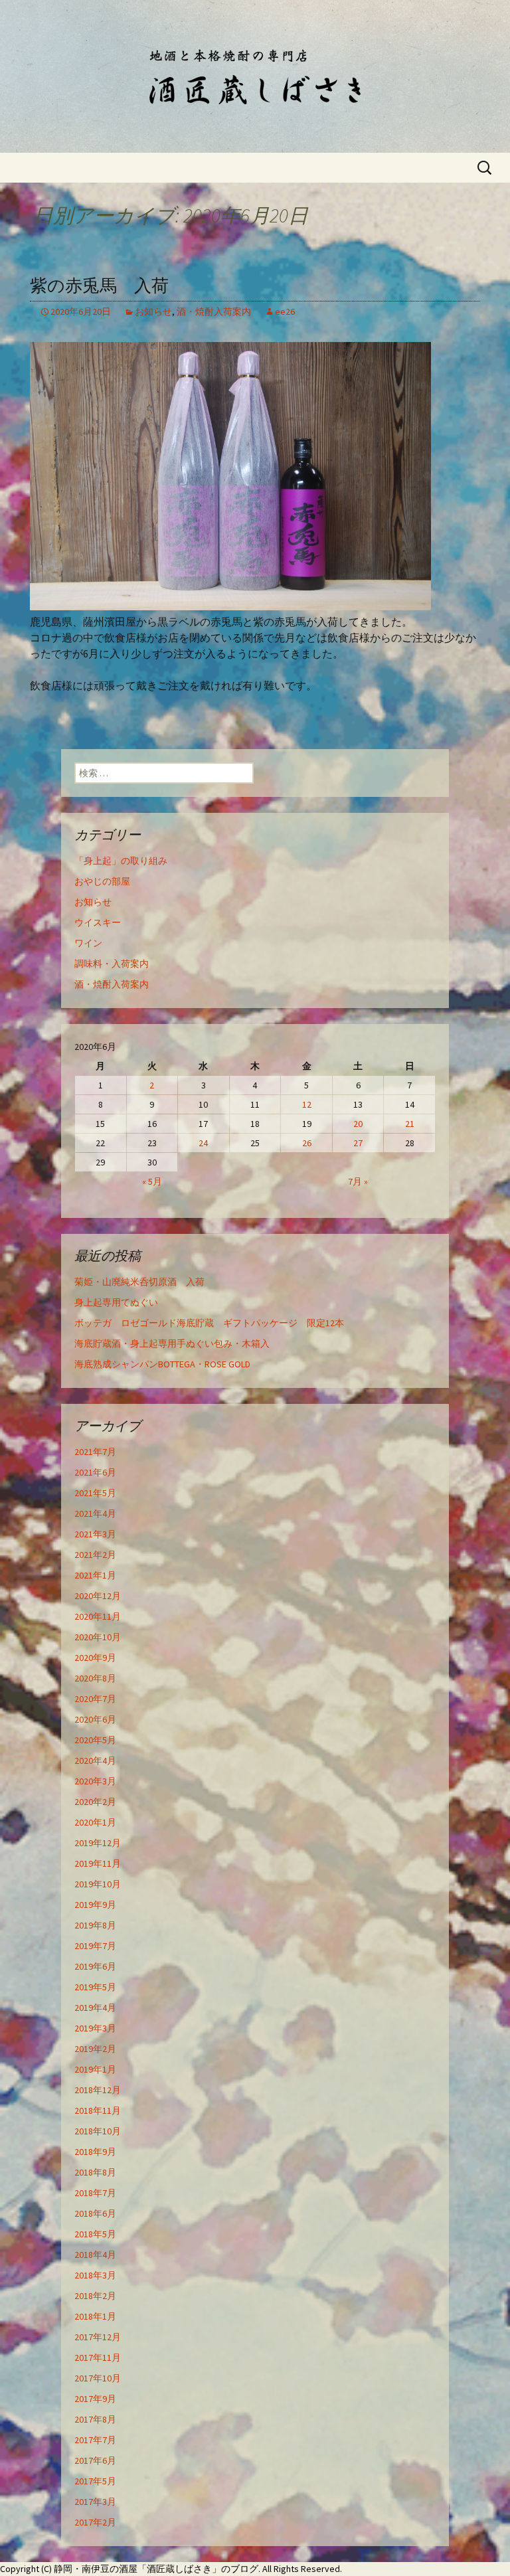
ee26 (285, 311)
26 (307, 1143)
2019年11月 (98, 1863)
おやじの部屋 (102, 881)
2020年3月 (95, 1781)
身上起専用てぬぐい (116, 1302)
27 (358, 1143)
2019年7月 (95, 1946)
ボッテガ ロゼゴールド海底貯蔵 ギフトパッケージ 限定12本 (209, 1323)
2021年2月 (95, 1555)
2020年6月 (95, 1719)
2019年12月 (98, 1843)
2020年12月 (98, 1596)
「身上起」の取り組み (121, 861)
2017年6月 (95, 2460)
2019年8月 (95, 1925)
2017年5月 (95, 2481)
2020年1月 (95, 1822)
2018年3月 (95, 2275)
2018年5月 (95, 2234)
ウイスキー (98, 922)
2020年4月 (95, 1760)
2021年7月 (95, 1452)
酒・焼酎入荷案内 (214, 311)
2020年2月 (95, 1802)
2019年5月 (95, 1987)
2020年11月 (98, 1616)
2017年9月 (95, 2399)
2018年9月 (95, 2152)
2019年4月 (95, 2008)
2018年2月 (95, 2296)
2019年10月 (98, 1884)
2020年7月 (95, 1699)
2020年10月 (98, 1637)
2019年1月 (95, 2069)
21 (410, 1124)
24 (203, 1143)
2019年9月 (95, 1905)
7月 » (358, 1181)
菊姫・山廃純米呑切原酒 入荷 (139, 1282)
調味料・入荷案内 (112, 964)
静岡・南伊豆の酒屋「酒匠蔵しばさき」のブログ (156, 2569)
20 (358, 1124)
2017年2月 (95, 2522)
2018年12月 (98, 2090)
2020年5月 (95, 1740)
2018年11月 (98, 2110)
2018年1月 (95, 2316)
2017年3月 (95, 2502)
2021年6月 (95, 1472)
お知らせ (153, 311)
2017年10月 (98, 2378)
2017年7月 (95, 2440)
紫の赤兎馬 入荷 (99, 286)
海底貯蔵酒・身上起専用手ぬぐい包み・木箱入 (172, 1343)
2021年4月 (95, 1513)
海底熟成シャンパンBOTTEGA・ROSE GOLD (162, 1364)
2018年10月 (98, 2131)
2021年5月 (95, 1493)
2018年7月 (95, 2193)
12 (307, 1104)
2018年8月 (95, 2172)
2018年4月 (95, 2255)
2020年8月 (95, 1678)
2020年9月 (95, 1658)
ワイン (88, 943)
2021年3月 (95, 1534)
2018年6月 (95, 2213)
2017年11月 (98, 2358)
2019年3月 (95, 2028)
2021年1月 (95, 1575)
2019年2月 (95, 2049)
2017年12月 (98, 2337)
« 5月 (152, 1181)
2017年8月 (95, 2419)
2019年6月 (95, 1966)
